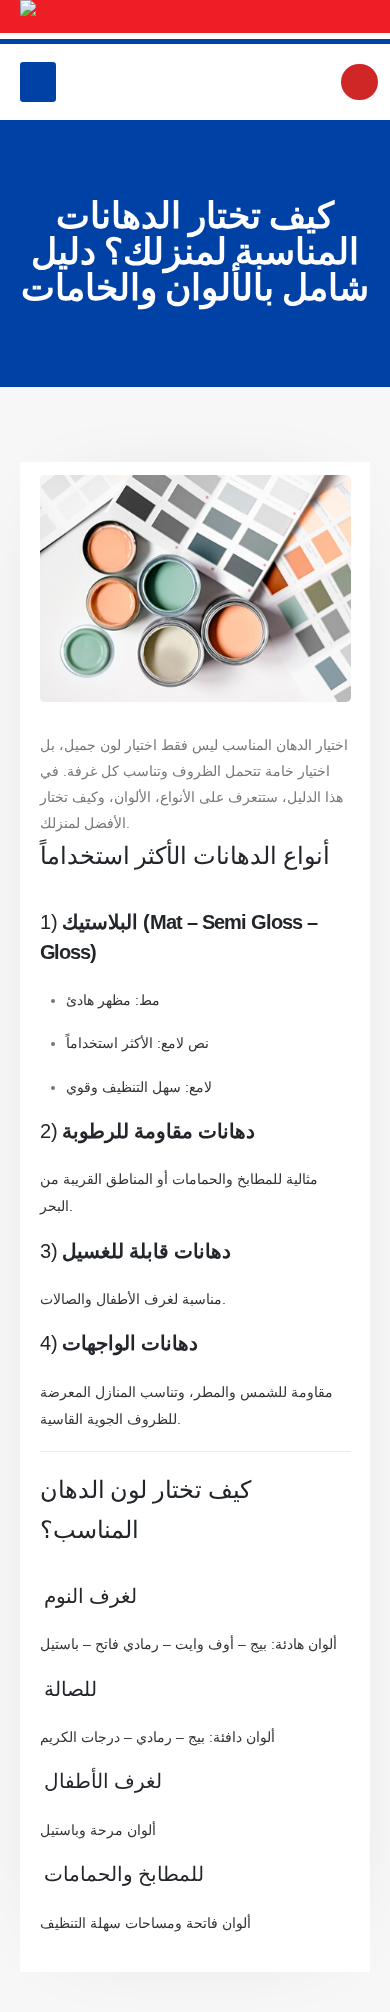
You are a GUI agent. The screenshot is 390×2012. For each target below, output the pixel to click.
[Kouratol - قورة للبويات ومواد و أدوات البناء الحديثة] (195, 16)
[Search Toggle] (359, 82)
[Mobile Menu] (38, 82)
